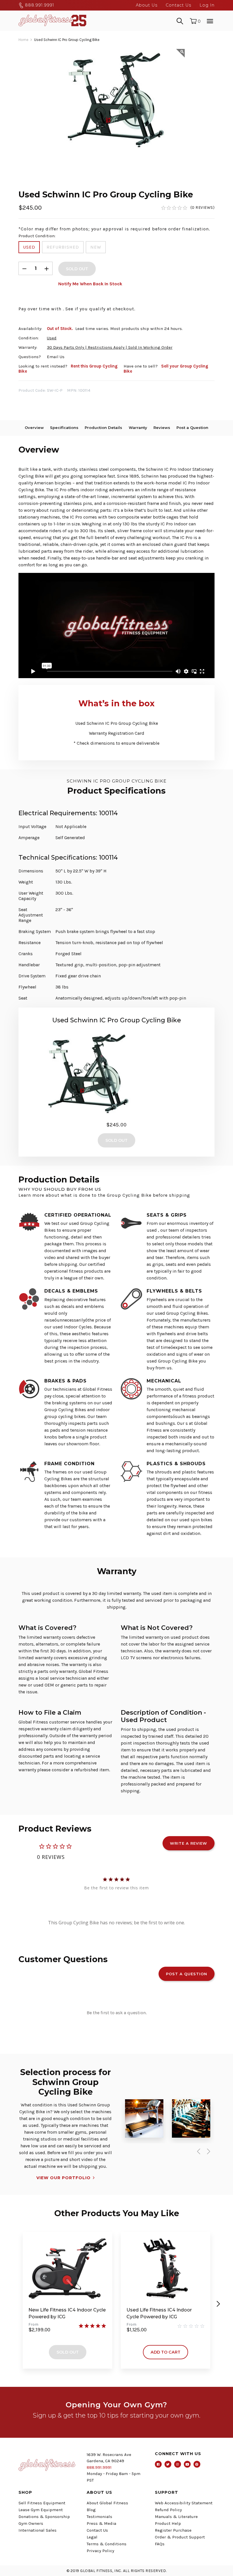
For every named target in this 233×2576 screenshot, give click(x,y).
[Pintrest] (197, 2464)
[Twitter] (168, 2464)
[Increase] (47, 268)
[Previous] (197, 2151)
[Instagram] (178, 2464)
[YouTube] (187, 2464)
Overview (34, 428)
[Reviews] (188, 208)
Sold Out (68, 2352)
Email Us (56, 357)
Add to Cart (166, 2352)
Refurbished (63, 247)
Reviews (162, 428)
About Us (147, 5)
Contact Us (178, 5)
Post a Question (192, 428)
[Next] (207, 2151)
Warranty (138, 428)
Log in (207, 5)
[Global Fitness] (52, 20)
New (96, 247)
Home (23, 40)
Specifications (64, 428)
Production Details (103, 428)
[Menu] (210, 20)
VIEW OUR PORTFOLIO (64, 2178)
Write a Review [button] (189, 1843)
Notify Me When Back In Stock (90, 284)
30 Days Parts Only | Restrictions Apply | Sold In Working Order (110, 347)
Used (29, 247)
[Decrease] (24, 268)
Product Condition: (37, 236)
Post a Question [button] (187, 1974)
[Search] (180, 20)
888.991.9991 (39, 5)
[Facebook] (158, 2464)
